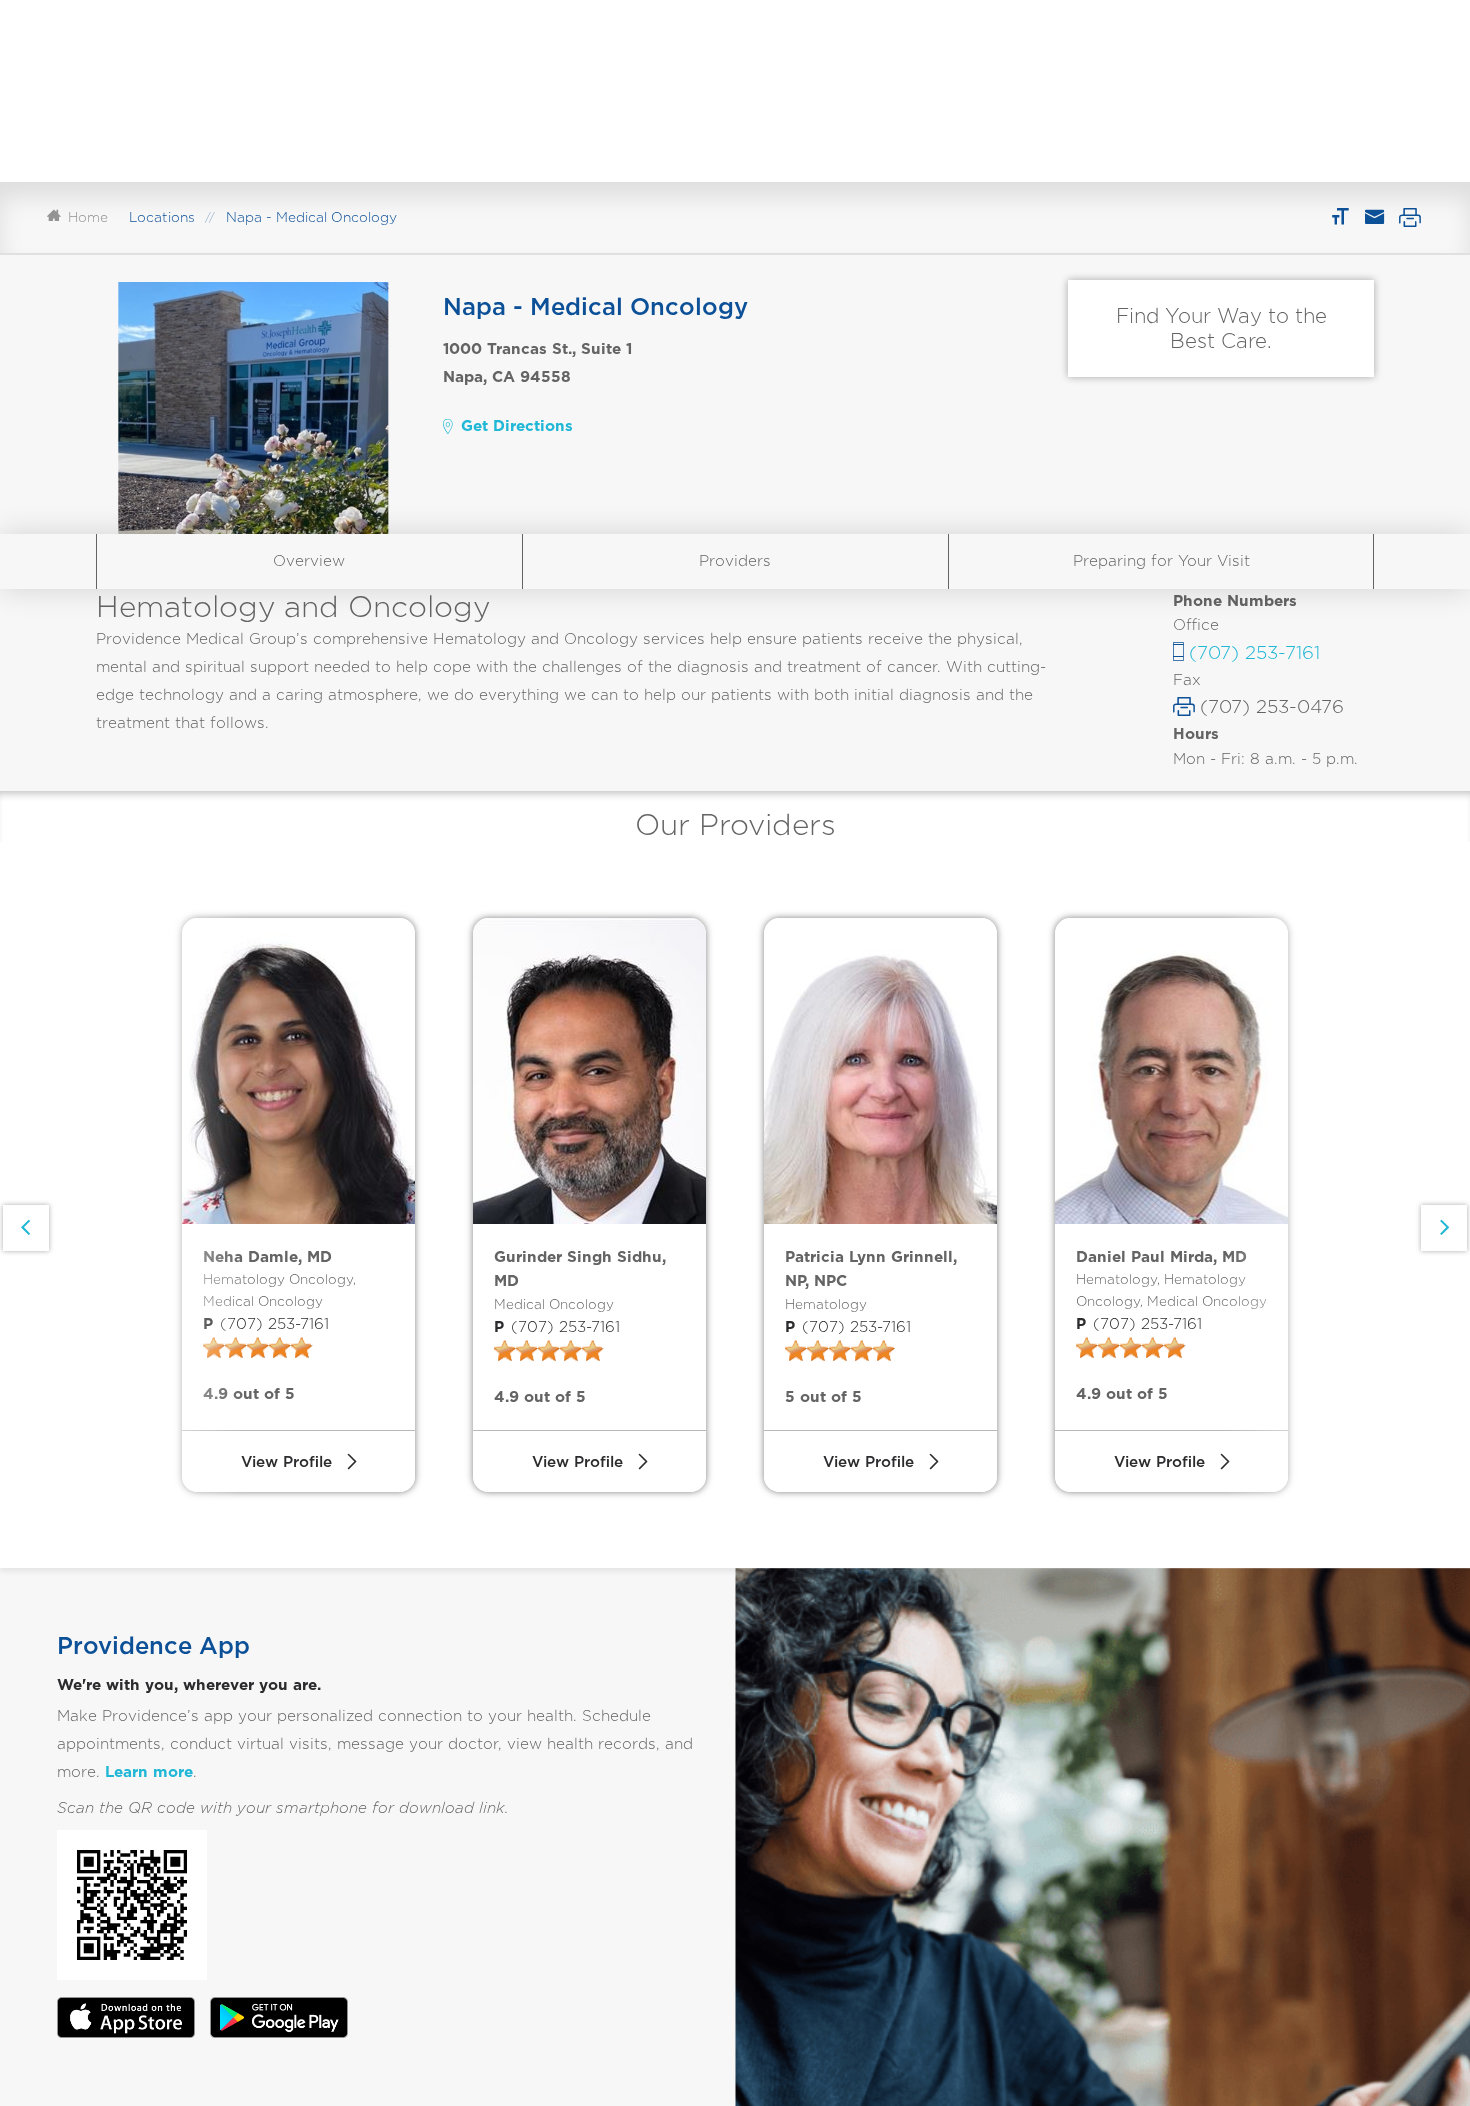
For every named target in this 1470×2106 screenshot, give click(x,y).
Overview (309, 560)
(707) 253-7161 (1254, 652)
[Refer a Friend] (1374, 217)
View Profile (286, 1461)
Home (88, 217)
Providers (735, 560)
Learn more (149, 1771)
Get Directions (517, 425)
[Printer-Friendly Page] (1410, 217)
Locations (162, 217)
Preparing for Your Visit (1161, 560)
